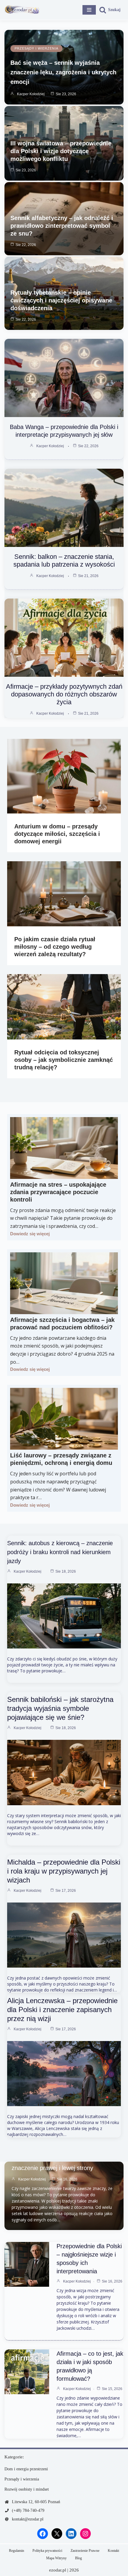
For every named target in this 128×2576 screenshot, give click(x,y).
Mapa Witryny (56, 2558)
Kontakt (113, 2551)
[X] (57, 2534)
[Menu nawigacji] (89, 10)
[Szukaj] (110, 10)
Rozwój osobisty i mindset (27, 2489)
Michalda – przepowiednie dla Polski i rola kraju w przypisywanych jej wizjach (64, 1871)
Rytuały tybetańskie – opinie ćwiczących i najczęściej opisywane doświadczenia (61, 300)
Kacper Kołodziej (31, 94)
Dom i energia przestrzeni (26, 2469)
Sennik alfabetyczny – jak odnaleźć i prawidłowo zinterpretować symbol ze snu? (62, 226)
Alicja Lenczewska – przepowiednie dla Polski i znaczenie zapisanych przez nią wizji (62, 2010)
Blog (78, 2558)
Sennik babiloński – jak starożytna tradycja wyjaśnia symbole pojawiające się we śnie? (60, 1708)
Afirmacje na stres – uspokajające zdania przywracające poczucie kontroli (58, 1192)
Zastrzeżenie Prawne (85, 2551)
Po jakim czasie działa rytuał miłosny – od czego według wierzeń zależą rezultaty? (55, 947)
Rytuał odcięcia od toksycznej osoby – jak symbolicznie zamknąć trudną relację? (64, 1060)
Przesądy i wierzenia (36, 48)
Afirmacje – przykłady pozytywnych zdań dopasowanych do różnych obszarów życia (64, 694)
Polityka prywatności (47, 2551)
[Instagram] (85, 2534)
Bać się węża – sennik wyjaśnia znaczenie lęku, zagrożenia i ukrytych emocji (63, 72)
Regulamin (17, 2551)
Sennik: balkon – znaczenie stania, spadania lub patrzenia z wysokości (64, 560)
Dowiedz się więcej (30, 1234)
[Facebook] (43, 2534)
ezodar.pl (58, 2570)
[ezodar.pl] (22, 10)
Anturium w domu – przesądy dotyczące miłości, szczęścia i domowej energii (57, 834)
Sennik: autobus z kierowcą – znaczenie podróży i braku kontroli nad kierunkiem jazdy (60, 1552)
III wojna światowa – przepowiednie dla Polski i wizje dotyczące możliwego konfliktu (61, 151)
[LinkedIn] (71, 2534)
